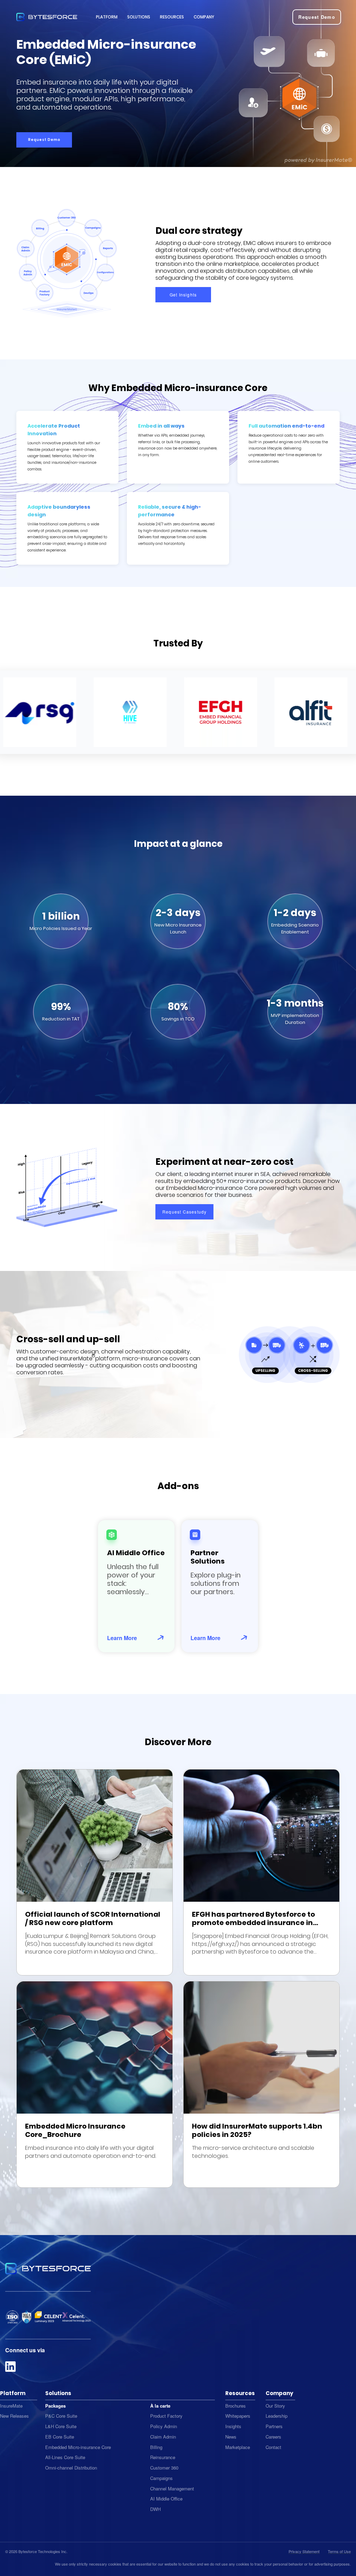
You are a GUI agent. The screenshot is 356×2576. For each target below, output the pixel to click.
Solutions (139, 17)
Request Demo (44, 140)
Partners (274, 2426)
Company (204, 17)
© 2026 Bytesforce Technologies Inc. (36, 2551)
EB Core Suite (60, 2437)
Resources (172, 17)
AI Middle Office (166, 2499)
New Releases (14, 2416)
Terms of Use (339, 2551)
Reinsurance (163, 2457)
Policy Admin (164, 2426)
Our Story (275, 2406)
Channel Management (172, 2488)
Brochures (236, 2406)
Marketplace (238, 2447)
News (231, 2437)
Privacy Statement (304, 2551)
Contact (273, 2447)
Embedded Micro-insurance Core (78, 2447)
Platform (107, 17)
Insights (233, 2426)
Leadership (277, 2416)
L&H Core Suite (61, 2426)
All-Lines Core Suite (65, 2457)
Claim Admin (163, 2437)
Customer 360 (164, 2468)
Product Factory (166, 2416)
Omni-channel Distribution (71, 2468)
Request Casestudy (184, 1212)
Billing (156, 2447)
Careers (273, 2437)
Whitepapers (238, 2416)
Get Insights (183, 295)
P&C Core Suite (61, 2416)
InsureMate (11, 2406)
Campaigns (161, 2478)
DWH (155, 2509)
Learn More (122, 1638)
